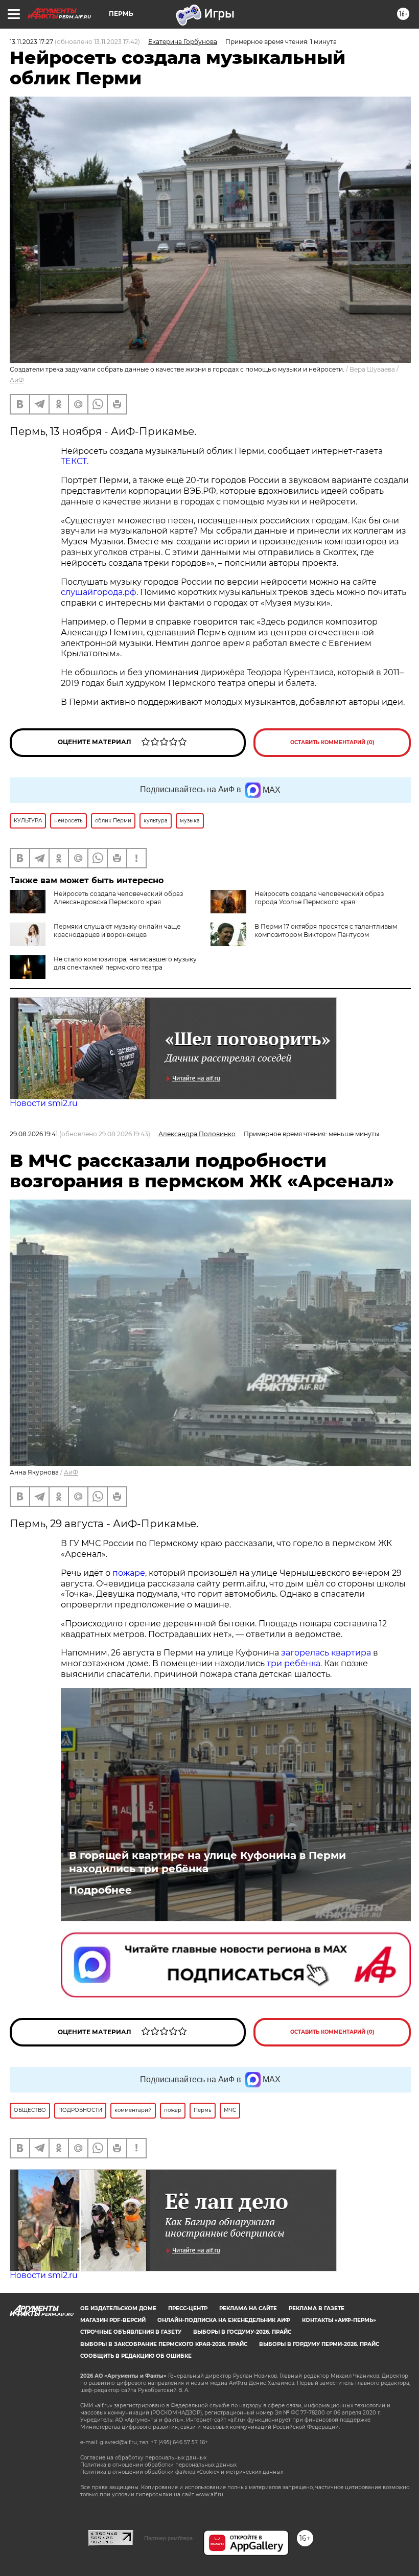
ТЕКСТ (74, 461)
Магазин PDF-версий (113, 2320)
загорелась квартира (325, 1653)
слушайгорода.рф (99, 592)
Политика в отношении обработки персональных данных (158, 2465)
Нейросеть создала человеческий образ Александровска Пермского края (118, 898)
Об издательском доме (118, 2308)
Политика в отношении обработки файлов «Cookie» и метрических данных (182, 2472)
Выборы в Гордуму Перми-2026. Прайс (319, 2344)
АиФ (17, 380)
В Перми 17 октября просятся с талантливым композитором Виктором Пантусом (326, 930)
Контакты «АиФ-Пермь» (339, 2320)
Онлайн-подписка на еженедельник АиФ (224, 2320)
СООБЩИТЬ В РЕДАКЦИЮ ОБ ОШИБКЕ (136, 2356)
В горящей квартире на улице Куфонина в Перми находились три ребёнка (207, 1862)
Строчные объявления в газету (131, 2332)
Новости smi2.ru (44, 1103)
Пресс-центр (188, 2308)
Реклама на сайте (248, 2308)
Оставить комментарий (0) (332, 742)
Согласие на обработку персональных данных (143, 2458)
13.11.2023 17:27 (31, 42)
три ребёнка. (293, 1663)
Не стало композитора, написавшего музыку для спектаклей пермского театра (125, 963)
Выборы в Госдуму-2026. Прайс (242, 2332)
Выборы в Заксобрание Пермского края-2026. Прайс (164, 2344)
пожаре (129, 1573)
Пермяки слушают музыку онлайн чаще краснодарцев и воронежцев (117, 930)
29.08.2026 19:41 (34, 1134)
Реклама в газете (317, 2308)
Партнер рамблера (168, 2538)
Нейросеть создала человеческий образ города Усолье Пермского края (319, 898)
